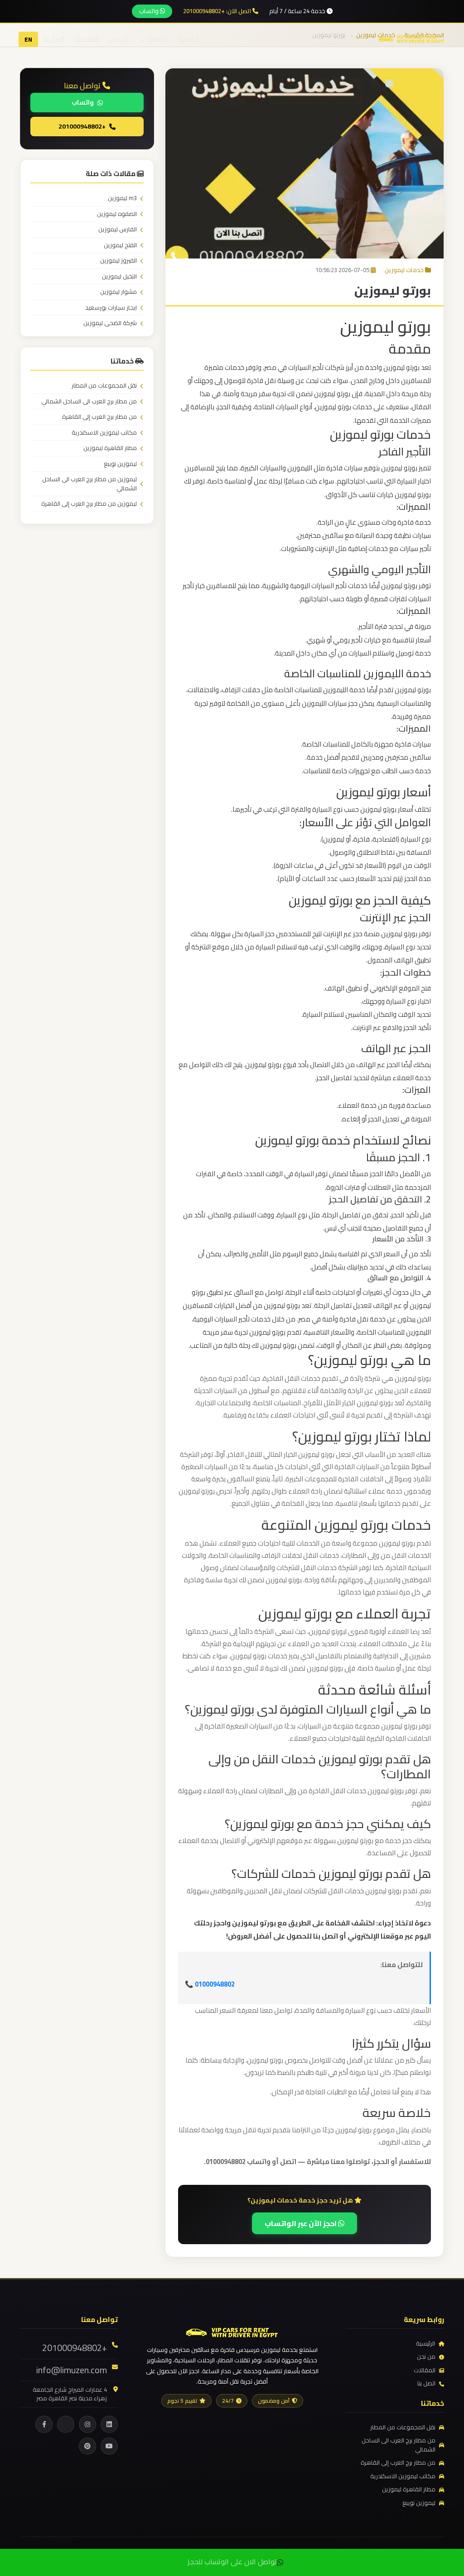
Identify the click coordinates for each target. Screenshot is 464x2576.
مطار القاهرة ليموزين (110, 448)
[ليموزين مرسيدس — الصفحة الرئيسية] (411, 38)
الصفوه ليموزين (117, 214)
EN (28, 39)
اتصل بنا (54, 39)
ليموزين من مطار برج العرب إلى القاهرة (89, 504)
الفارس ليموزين (118, 230)
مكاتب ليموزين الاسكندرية (104, 433)
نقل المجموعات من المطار (104, 386)
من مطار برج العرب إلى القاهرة (99, 417)
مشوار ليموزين (118, 292)
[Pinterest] (87, 2446)
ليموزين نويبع (120, 464)
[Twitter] (66, 2424)
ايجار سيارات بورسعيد (111, 308)
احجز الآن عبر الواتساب (301, 2223)
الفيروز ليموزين (118, 261)
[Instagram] (87, 2424)
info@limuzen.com (72, 2370)
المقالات (87, 39)
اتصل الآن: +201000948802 (218, 11)
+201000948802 (82, 126)
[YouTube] (109, 2446)
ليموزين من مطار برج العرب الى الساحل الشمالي (89, 484)
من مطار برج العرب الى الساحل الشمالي (89, 402)
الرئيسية (188, 39)
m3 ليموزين (122, 198)
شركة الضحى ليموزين (110, 323)
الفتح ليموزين (120, 245)
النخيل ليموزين (119, 277)
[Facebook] (44, 2424)
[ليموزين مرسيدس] (232, 2331)
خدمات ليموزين (404, 270)
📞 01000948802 (210, 1984)
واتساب (150, 11)
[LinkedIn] (109, 2424)
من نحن (119, 39)
